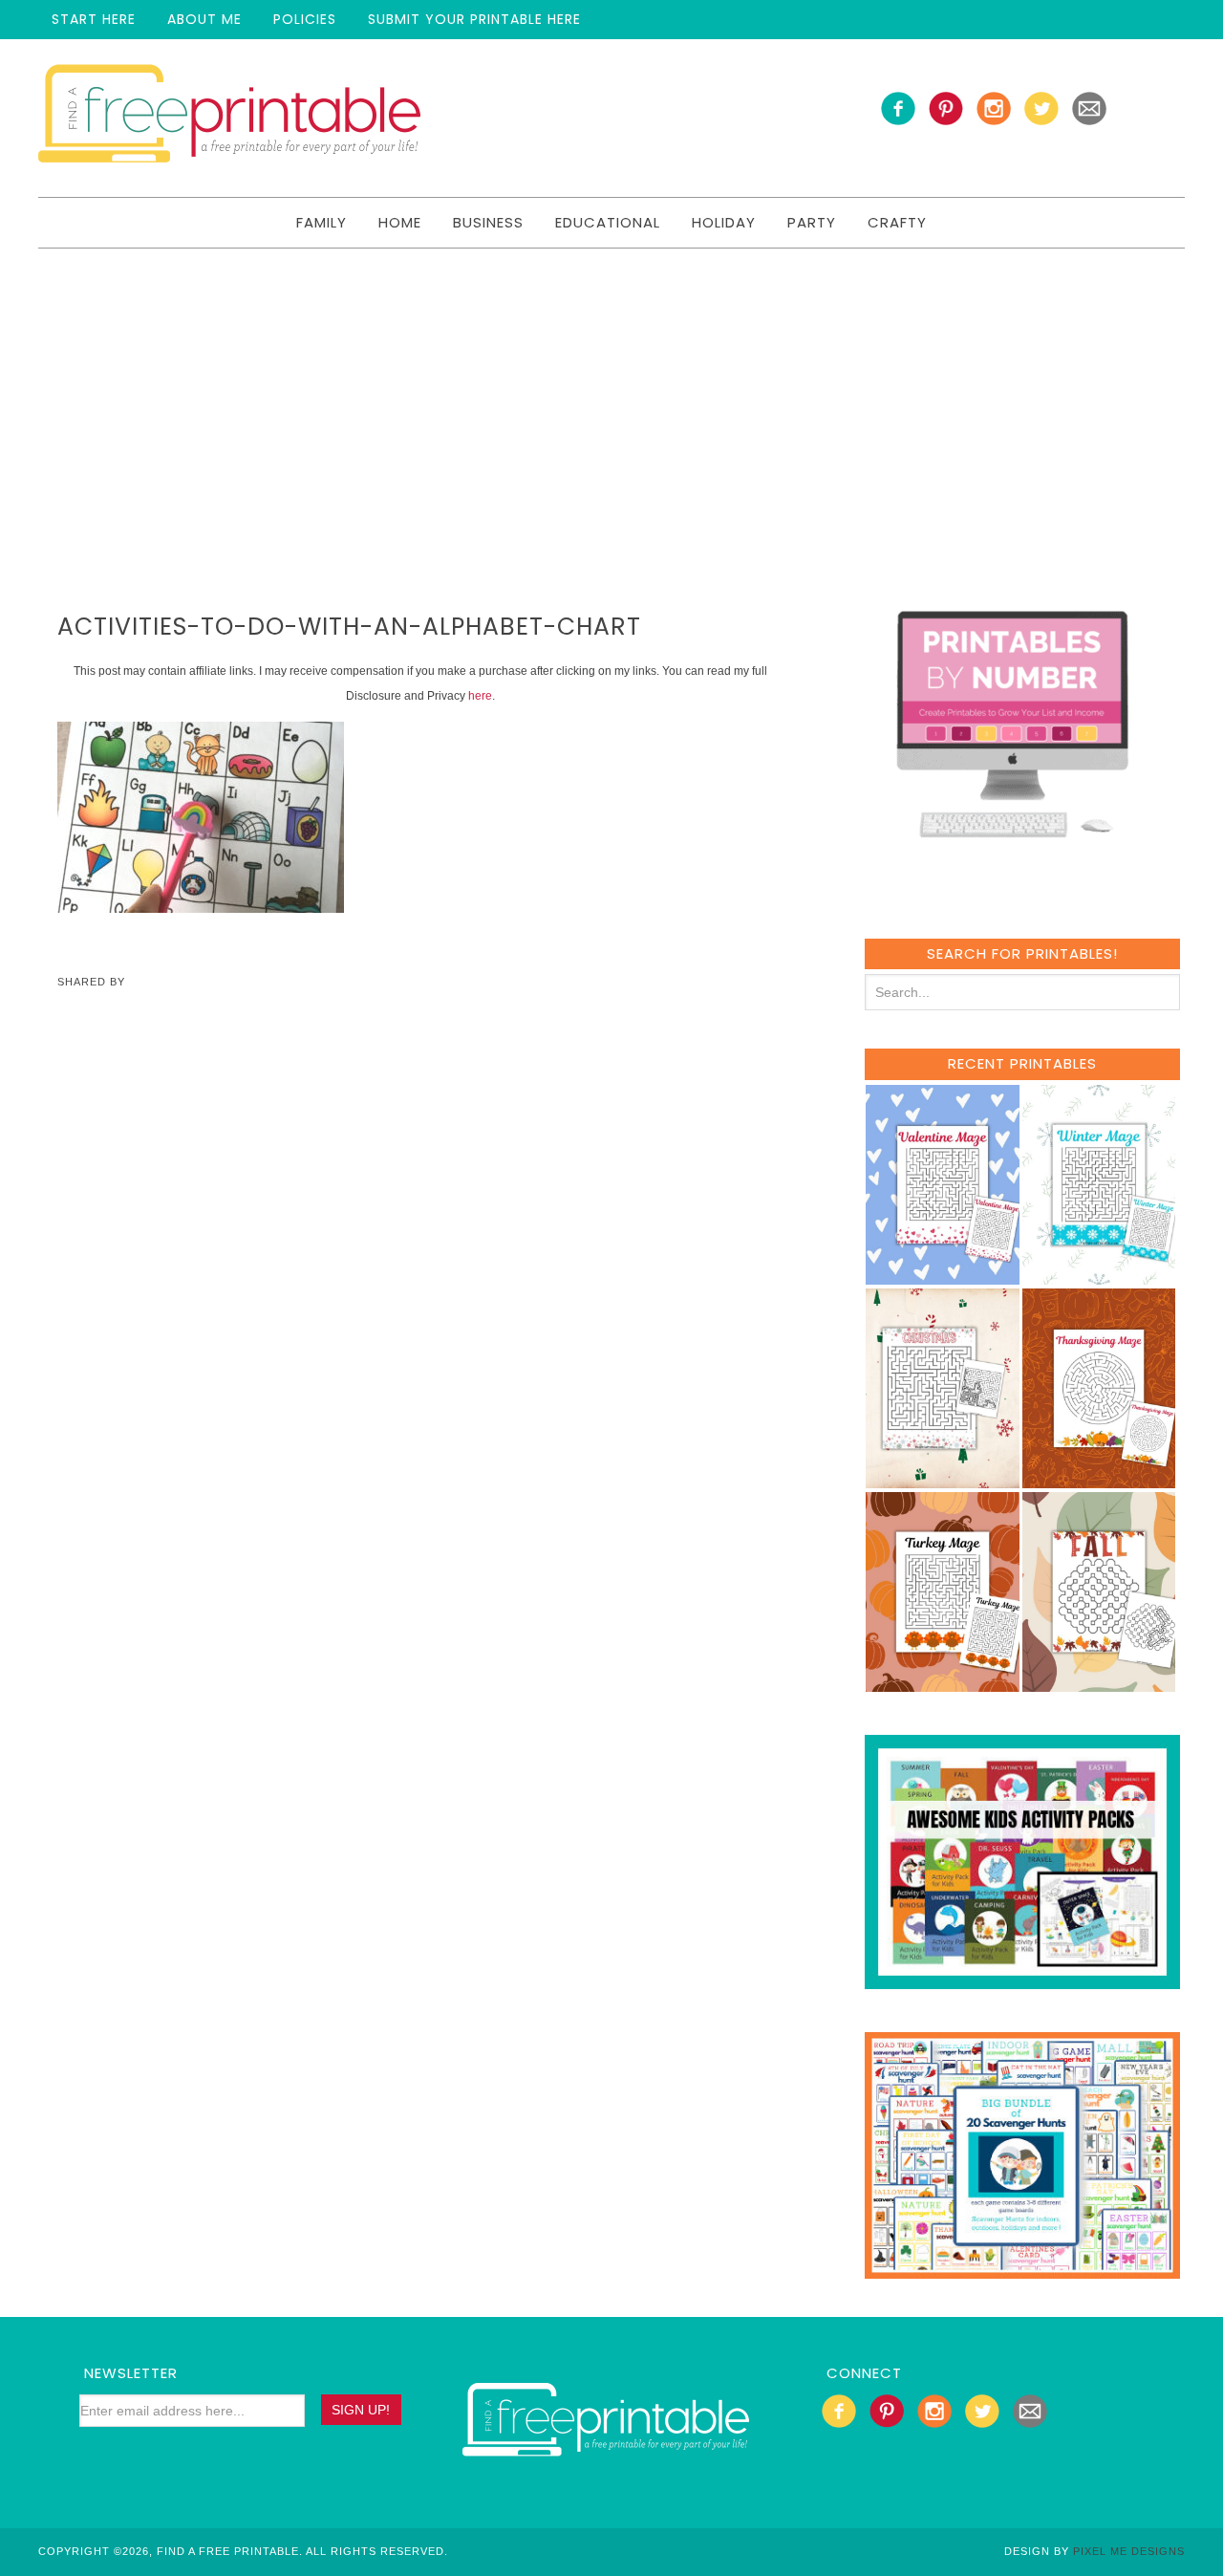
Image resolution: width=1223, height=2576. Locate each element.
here (480, 696)
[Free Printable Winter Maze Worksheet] (1099, 1276)
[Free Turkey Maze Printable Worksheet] (943, 1683)
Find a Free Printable (229, 118)
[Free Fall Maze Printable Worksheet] (1099, 1683)
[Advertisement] (611, 392)
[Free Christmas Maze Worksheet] (943, 1479)
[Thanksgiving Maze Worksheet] (1099, 1479)
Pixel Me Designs (1129, 2551)
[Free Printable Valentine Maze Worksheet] (943, 1276)
